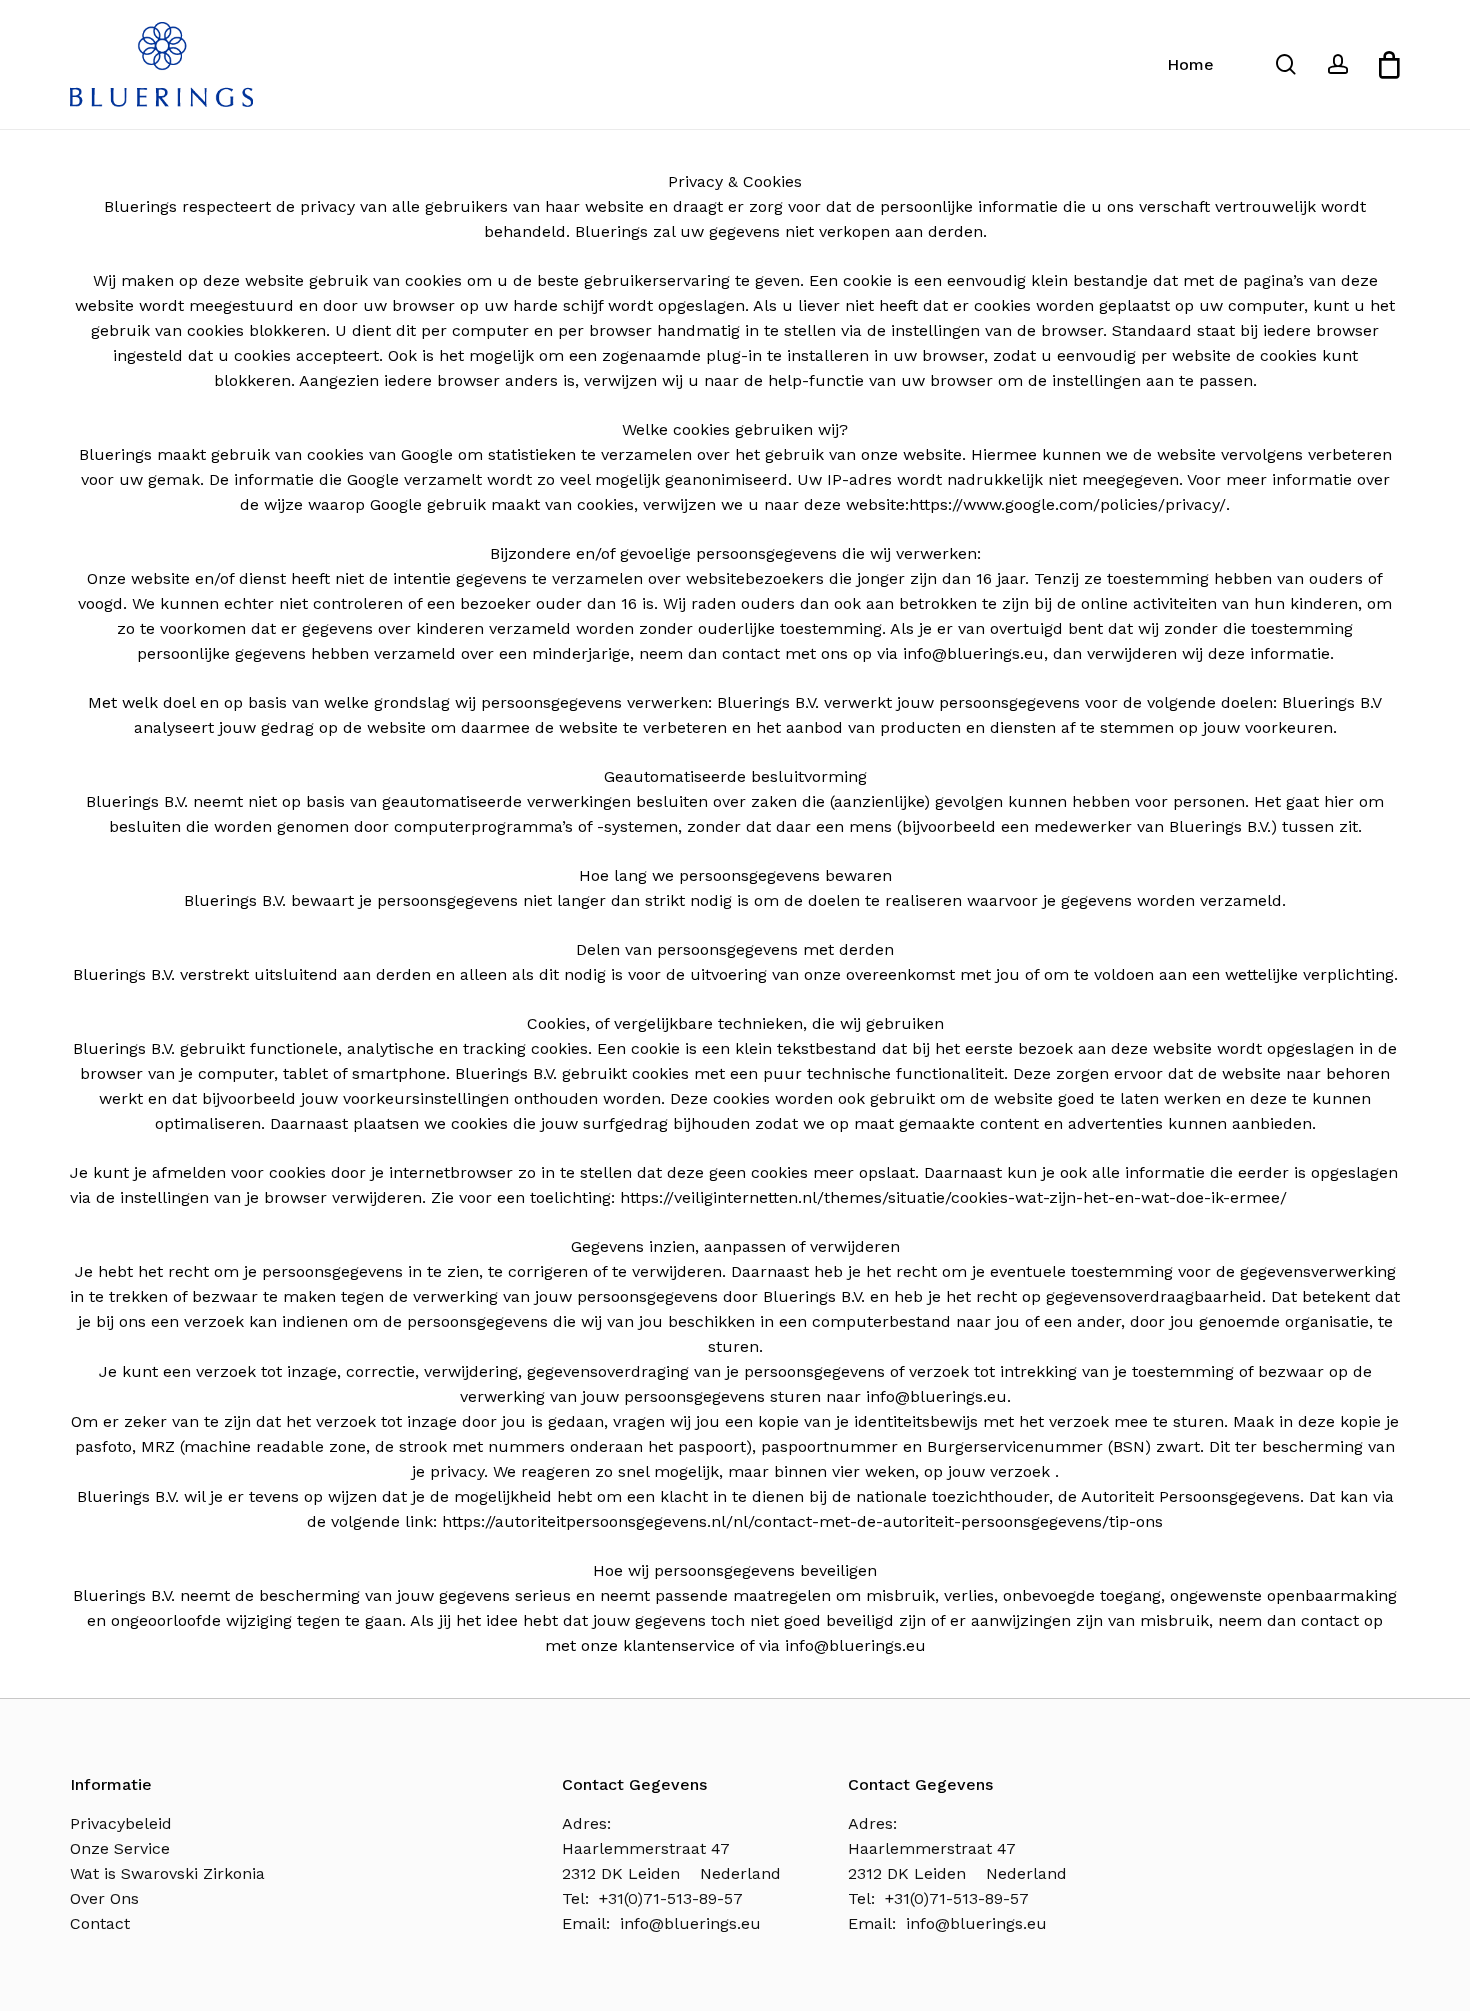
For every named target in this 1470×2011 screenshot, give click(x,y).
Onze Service (120, 1848)
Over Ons (104, 1898)
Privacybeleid (121, 1823)
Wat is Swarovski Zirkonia (167, 1873)
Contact (100, 1923)
